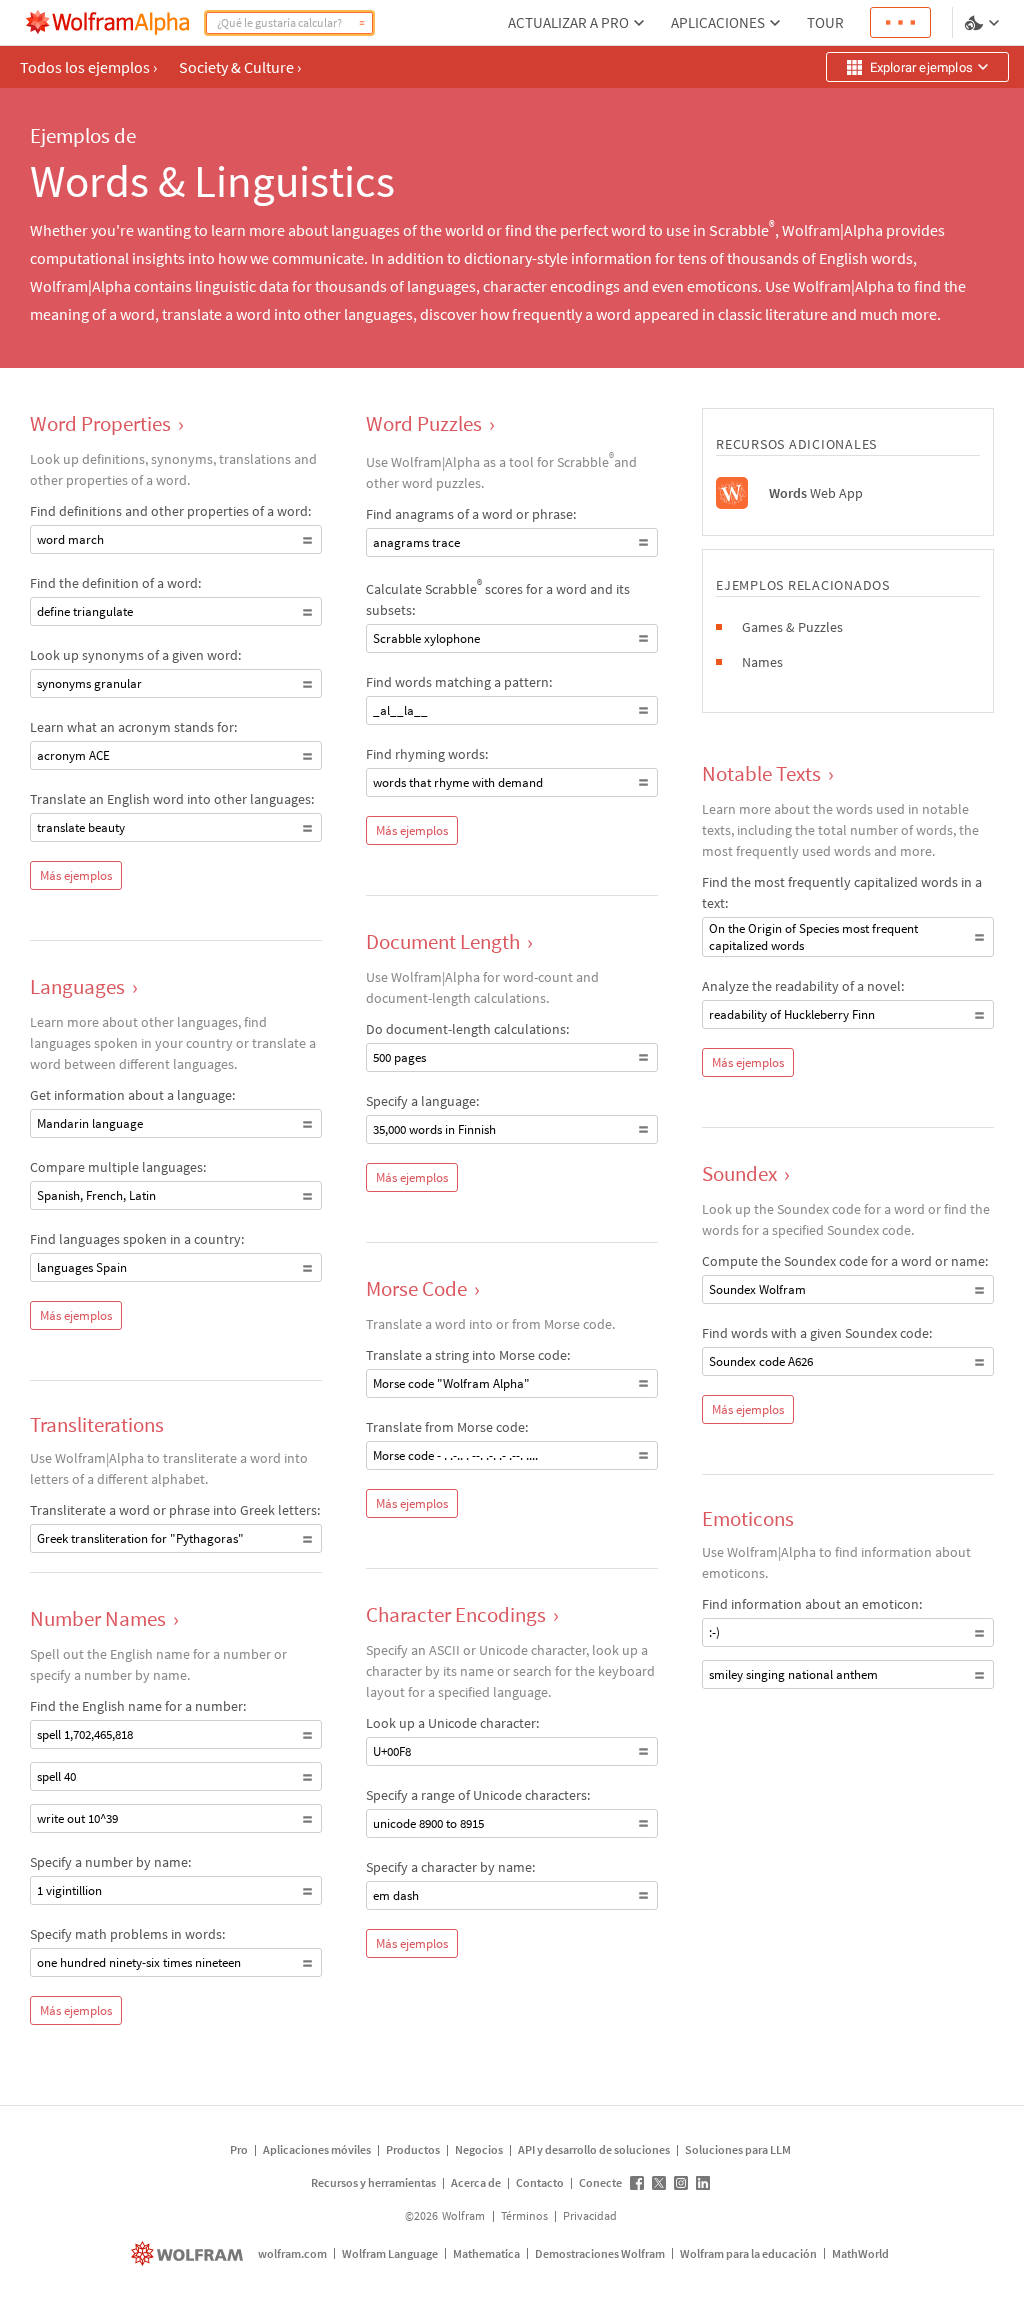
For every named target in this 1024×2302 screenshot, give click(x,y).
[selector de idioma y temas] (984, 23)
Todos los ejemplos (88, 67)
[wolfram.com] (189, 2253)
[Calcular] (362, 23)
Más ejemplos (76, 875)
